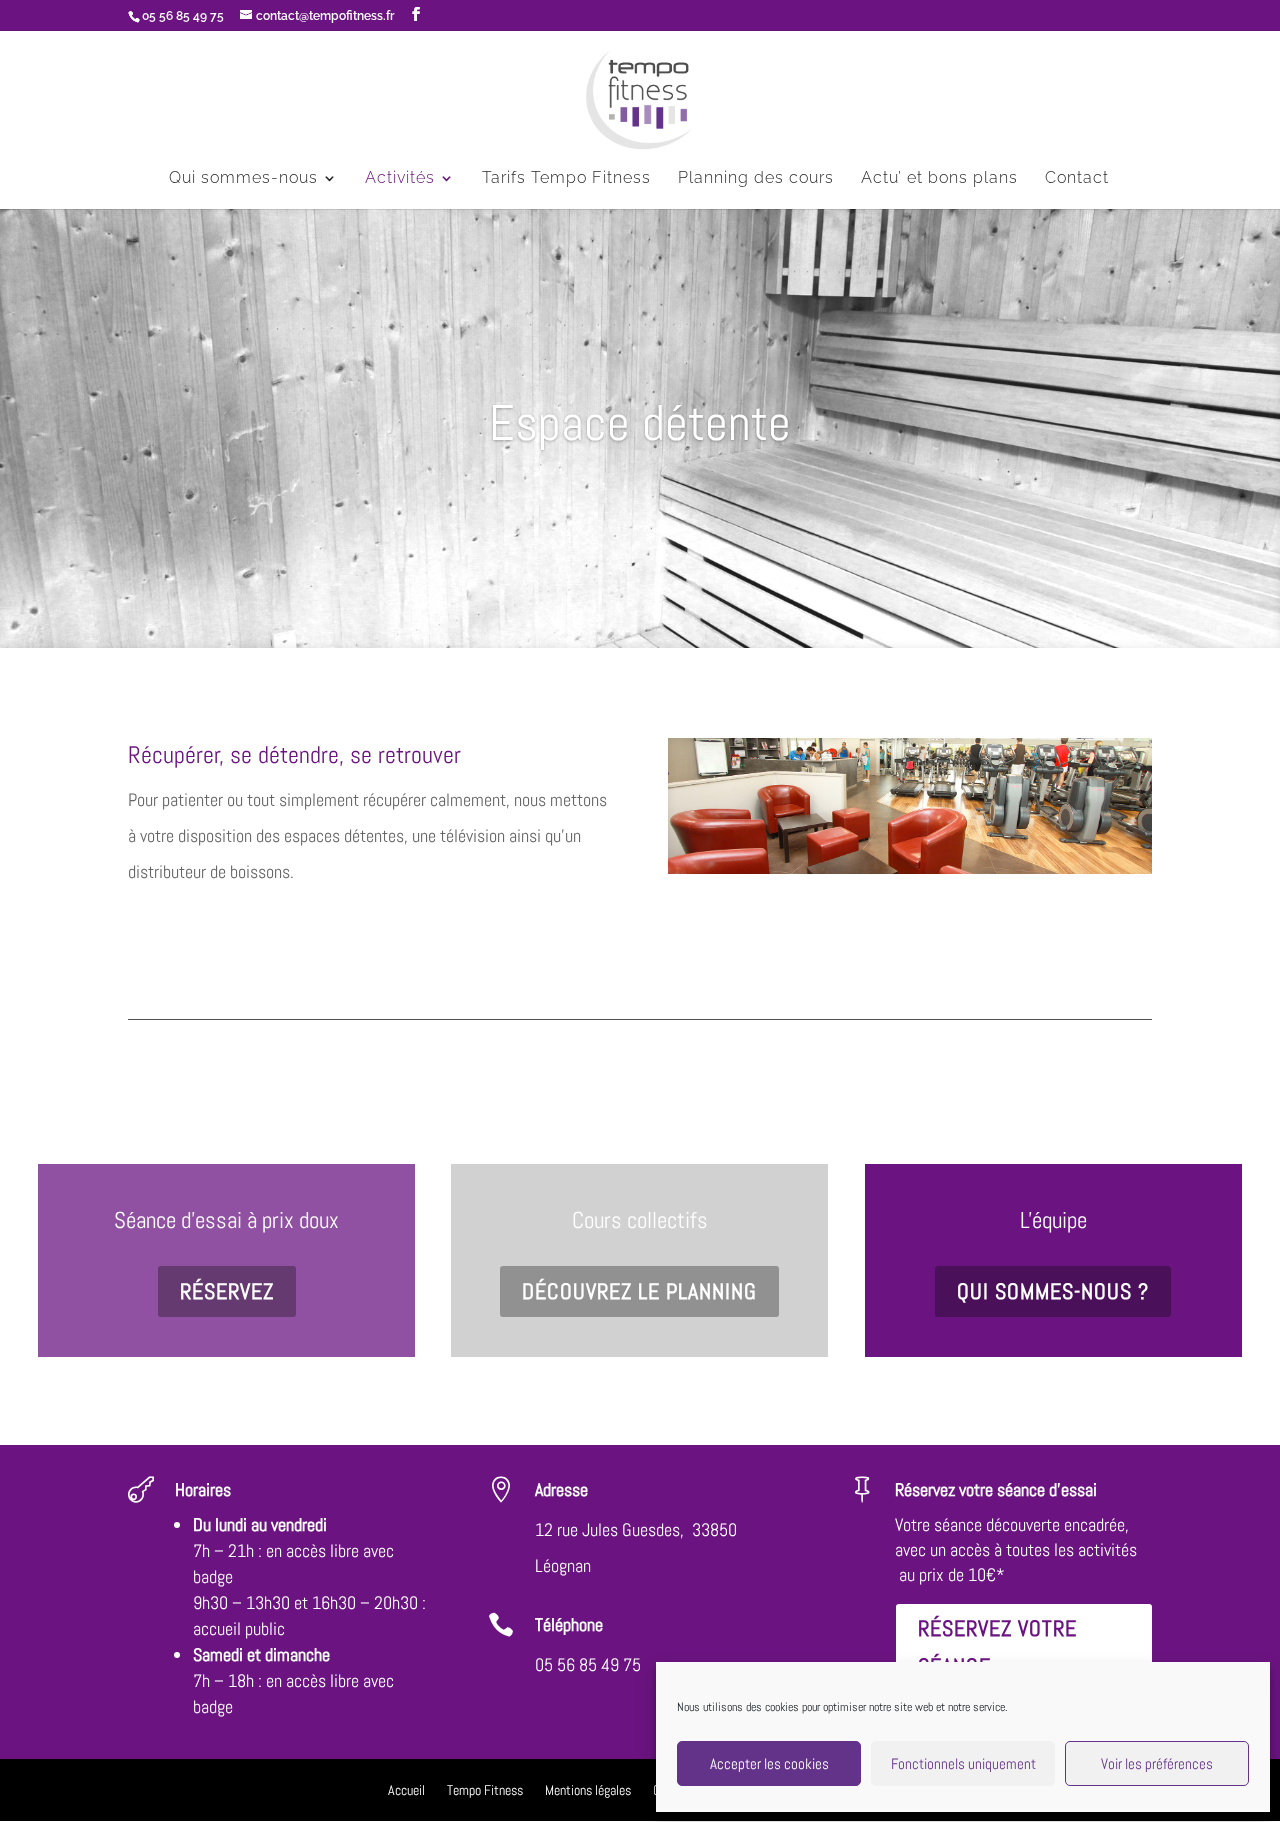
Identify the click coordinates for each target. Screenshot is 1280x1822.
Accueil (406, 1791)
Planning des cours (756, 179)
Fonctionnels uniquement (963, 1763)
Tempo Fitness (485, 1791)
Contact (1077, 179)
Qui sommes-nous (243, 179)
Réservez (227, 1291)
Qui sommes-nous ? (1053, 1291)
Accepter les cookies (769, 1763)
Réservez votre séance (997, 1646)
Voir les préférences (1157, 1763)
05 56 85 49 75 (588, 1664)
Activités (400, 179)
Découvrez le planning (639, 1291)
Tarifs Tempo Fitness (566, 179)
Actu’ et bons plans (939, 179)
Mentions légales (588, 1791)
